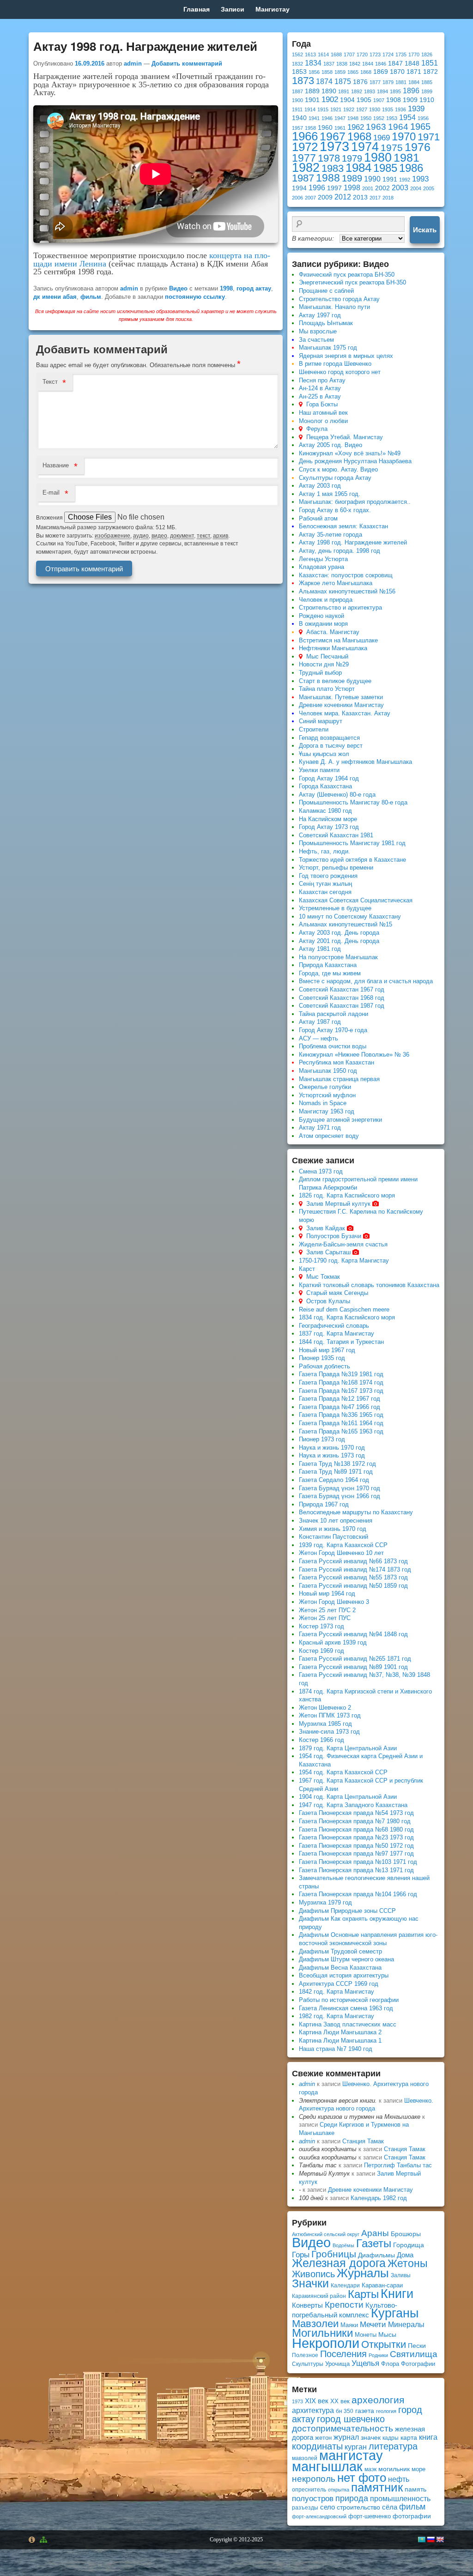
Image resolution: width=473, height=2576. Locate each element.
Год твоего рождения (328, 876)
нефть (399, 2479)
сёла (390, 2507)
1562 (297, 54)
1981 (406, 157)
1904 (347, 100)
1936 (400, 109)
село (327, 2507)
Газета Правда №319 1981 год (341, 1374)
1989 (352, 178)
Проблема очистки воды (333, 1046)
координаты (317, 2446)
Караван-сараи (382, 2285)
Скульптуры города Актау (335, 478)
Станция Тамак (363, 2141)
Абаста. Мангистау (333, 632)
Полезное (305, 2355)
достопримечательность (343, 2428)
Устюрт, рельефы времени (336, 868)
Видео (178, 288)
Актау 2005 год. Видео (330, 445)
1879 (388, 82)
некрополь (314, 2479)
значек (371, 2437)
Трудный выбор (320, 673)
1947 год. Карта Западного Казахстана (353, 1805)
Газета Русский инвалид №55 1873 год (353, 1577)
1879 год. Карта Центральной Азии (348, 1748)
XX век (340, 2401)
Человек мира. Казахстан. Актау (345, 713)
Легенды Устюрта (323, 559)
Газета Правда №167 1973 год (341, 1391)
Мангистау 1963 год (327, 1111)
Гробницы (334, 2254)
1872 (431, 72)
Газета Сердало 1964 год (334, 1480)
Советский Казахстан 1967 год (342, 989)
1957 (297, 128)
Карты (363, 2294)
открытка (339, 2490)
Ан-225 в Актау (320, 396)
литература (393, 2446)
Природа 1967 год (324, 1504)
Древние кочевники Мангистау (341, 705)
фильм (91, 297)
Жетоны (408, 2263)
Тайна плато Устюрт (327, 689)
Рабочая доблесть (324, 1366)
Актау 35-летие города (330, 535)
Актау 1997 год (320, 315)
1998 (226, 288)
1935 (388, 109)
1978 (329, 158)
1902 (330, 99)
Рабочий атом (318, 518)
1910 (427, 100)
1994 (299, 188)
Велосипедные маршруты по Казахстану (356, 1512)
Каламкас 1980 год (325, 811)
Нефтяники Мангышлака (333, 648)
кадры (391, 2438)
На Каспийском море (328, 819)
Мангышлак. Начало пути (334, 307)
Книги (397, 2294)
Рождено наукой (321, 616)
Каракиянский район (319, 2296)
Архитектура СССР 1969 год (339, 1984)
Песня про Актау (322, 380)
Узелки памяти (319, 770)
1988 (328, 178)
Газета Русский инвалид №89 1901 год (353, 1667)
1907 (379, 100)
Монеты (366, 2335)
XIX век (317, 2401)
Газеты (374, 2243)
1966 (305, 136)
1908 (394, 100)
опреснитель (309, 2490)
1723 (375, 54)
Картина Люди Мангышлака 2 (340, 2032)
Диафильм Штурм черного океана (346, 1959)
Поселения (343, 2354)
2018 (388, 198)
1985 (385, 168)
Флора (390, 2364)
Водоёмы (343, 2245)
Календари (345, 2286)
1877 (375, 82)
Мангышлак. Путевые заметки (341, 697)
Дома (405, 2255)
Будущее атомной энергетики (340, 1120)
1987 (303, 178)
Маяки (349, 2325)
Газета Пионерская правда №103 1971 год (358, 1862)
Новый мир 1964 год (327, 1593)
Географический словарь (334, 1326)
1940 (299, 118)
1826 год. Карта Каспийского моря (347, 1195)
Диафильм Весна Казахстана (340, 1968)
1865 (353, 72)
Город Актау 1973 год (329, 827)
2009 (325, 197)
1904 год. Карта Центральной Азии (348, 1797)
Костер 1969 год (321, 1651)
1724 (388, 54)
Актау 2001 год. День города (339, 941)
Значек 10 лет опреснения (336, 1521)
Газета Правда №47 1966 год (340, 1407)
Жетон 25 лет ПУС (325, 1618)
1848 (412, 63)
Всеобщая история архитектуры (344, 1975)
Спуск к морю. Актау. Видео (338, 469)
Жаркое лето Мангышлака (336, 583)
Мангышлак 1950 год (328, 1071)
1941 (314, 118)
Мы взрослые (318, 331)
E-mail (51, 493)
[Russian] (431, 2540)
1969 (382, 138)
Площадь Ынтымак (326, 323)
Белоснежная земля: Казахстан (343, 526)
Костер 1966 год (321, 1740)
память (415, 2489)
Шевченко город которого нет (340, 372)
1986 (411, 168)
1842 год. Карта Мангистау (337, 1992)
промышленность (400, 2498)
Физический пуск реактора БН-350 (347, 275)
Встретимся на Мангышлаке (338, 640)
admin (133, 63)
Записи (233, 9)
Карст (307, 1269)
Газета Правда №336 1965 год (341, 1415)
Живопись (313, 2274)
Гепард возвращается (329, 738)
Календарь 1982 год (379, 2198)
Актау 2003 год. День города (339, 933)
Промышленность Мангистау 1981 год (352, 843)
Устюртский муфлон (327, 1095)
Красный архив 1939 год (333, 1642)
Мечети (373, 2325)
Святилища (414, 2354)
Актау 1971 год (320, 1128)
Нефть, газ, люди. (324, 851)
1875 (343, 82)
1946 (327, 118)
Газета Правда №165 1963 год (341, 1431)
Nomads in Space (323, 1103)
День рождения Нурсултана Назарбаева (355, 461)
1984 (358, 168)
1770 (414, 54)
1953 (392, 118)
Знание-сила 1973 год (329, 1732)
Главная (197, 9)
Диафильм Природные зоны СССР (347, 1911)
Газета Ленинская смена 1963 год (346, 2008)
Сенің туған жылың (325, 884)
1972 (305, 147)
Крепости (344, 2305)
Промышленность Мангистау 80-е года (353, 802)
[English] (440, 2540)
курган (356, 2447)
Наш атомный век (323, 413)
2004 (416, 188)
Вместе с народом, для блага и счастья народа (366, 981)
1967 (333, 136)
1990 (372, 179)
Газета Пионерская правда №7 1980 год (355, 1821)
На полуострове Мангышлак (338, 957)
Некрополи (326, 2343)
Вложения (50, 518)
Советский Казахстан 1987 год (342, 1006)
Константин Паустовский (334, 1537)
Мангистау (273, 9)
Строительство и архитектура (340, 608)
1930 (375, 109)
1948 (353, 118)
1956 (423, 118)
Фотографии (418, 2364)
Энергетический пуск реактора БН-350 (352, 282)
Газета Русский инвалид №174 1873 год (355, 1569)
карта (409, 2437)
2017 (375, 198)
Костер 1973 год (321, 1626)
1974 (365, 147)
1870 (397, 72)
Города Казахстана (325, 786)
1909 (410, 100)
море (418, 2469)
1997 (334, 188)
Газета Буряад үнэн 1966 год (340, 1496)
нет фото (362, 2478)
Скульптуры (308, 2364)
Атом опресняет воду (329, 1136)
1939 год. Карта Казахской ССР (343, 1545)
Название (56, 465)
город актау (254, 288)
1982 (306, 167)
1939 (416, 109)
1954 (407, 118)
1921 (336, 109)
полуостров (313, 2498)
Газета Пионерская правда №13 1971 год (356, 1870)
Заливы (401, 2275)
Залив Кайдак (326, 1228)
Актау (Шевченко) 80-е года (337, 795)
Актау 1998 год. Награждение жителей (353, 542)
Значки (310, 2283)
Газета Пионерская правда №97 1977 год (356, 1853)
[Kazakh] (421, 2540)
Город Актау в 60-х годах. (335, 510)
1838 (342, 64)
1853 (299, 72)
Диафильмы (376, 2255)
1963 (376, 127)
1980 (378, 157)
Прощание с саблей (326, 291)
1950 (366, 118)
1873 (303, 81)
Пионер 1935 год (322, 1358)
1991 (390, 179)
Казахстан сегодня (325, 892)
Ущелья (365, 2363)
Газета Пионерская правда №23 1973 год (356, 1837)
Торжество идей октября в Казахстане (352, 860)
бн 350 (345, 2411)
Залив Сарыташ (328, 1252)
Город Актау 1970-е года (333, 1030)
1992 (405, 180)
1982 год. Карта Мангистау (337, 2016)
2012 (343, 197)
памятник (377, 2487)
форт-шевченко (370, 2516)
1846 (381, 64)
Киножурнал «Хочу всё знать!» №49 (350, 453)
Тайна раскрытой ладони (334, 1014)
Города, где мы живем (330, 973)
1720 (362, 54)
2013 (360, 197)
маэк (370, 2469)
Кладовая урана (321, 567)
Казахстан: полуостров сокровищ (346, 575)
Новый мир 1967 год (327, 1350)
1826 (427, 54)
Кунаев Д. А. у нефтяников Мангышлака (355, 762)
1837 (329, 64)
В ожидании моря (323, 624)
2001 (368, 188)
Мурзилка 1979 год (325, 1902)
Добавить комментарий (187, 63)
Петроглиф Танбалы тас (398, 2165)
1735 (401, 54)
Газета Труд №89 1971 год (336, 1472)
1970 (404, 136)
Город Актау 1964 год (329, 778)
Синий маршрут (321, 721)
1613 (310, 54)
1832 (297, 64)
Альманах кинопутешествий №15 (346, 924)
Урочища (337, 2364)
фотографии (412, 2516)
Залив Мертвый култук (338, 1204)
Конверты (307, 2305)
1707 (349, 54)
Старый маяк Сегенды (337, 1293)
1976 (418, 147)
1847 (395, 63)
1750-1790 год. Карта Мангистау (344, 1261)
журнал (346, 2437)
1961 (340, 128)
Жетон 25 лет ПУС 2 (327, 1610)
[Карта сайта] (45, 2540)
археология (378, 2400)
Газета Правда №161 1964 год (341, 1423)
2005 (429, 188)
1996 (317, 188)
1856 (314, 72)
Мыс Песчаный (327, 656)
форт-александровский (319, 2516)
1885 (427, 82)
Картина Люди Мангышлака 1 (340, 2041)
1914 (310, 109)
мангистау (351, 2455)
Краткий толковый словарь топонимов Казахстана (369, 1285)
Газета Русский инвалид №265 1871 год (355, 1659)
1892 (357, 91)
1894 (382, 91)
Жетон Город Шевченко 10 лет (341, 1553)
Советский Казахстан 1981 (336, 835)
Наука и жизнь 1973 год (332, 1455)
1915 (323, 109)
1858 (327, 72)
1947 (340, 118)
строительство (358, 2507)
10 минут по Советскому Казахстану (350, 916)
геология (386, 2411)
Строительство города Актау (339, 299)
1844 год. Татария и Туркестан (341, 1342)
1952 (379, 118)
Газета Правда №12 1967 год (340, 1399)
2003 (400, 188)
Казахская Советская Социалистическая (356, 900)
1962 (356, 127)
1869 (381, 72)
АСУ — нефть (318, 1038)
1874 (324, 82)
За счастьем (316, 340)
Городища (409, 2245)
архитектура (313, 2410)
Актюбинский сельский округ (326, 2234)
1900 (297, 100)
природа (352, 2498)
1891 (344, 91)
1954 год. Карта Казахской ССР (343, 1772)
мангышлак (327, 2467)
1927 (362, 109)
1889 (312, 91)
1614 (323, 54)
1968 (359, 136)
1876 (360, 82)
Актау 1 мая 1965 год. (330, 494)
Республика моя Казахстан (337, 1062)
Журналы (363, 2273)
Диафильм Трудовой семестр (340, 1951)
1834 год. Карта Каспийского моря (347, 1317)
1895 (395, 91)
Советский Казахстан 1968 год (342, 998)
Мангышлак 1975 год (328, 348)
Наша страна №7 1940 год (336, 2049)
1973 (334, 146)
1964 (398, 127)
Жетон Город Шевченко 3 (334, 1602)
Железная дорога (339, 2263)
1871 (414, 72)
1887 (297, 91)
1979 (352, 158)
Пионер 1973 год (322, 1439)
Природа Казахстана (328, 965)
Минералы (406, 2324)
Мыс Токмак (323, 1277)
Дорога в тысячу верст (331, 746)
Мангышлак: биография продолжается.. (355, 502)
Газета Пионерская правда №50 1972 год (356, 1846)
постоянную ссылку (195, 297)
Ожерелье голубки (325, 1087)
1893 (370, 91)
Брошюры (406, 2234)
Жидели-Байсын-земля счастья (343, 1244)
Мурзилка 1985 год (325, 1724)
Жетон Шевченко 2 (325, 1708)
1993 (420, 179)
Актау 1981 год (320, 949)
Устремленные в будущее (335, 908)
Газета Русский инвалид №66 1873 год (353, 1561)
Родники (378, 2355)
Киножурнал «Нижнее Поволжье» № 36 (354, 1055)
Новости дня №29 (324, 664)
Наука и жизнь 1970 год (332, 1448)
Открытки (384, 2344)
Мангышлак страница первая (339, 1079)
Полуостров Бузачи (334, 1236)
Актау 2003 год (320, 486)
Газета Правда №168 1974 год (341, 1382)
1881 (401, 82)
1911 (297, 109)
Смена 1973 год (321, 1171)
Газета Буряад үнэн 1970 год (340, 1488)
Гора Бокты (322, 404)
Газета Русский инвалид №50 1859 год (353, 1586)
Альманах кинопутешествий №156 (347, 591)
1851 (430, 63)
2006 (297, 198)
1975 (392, 148)
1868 (366, 72)
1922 (349, 109)
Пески (417, 2346)
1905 (364, 100)
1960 (325, 128)
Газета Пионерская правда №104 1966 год (358, 1894)
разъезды (305, 2508)
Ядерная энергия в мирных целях (346, 356)
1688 (336, 54)
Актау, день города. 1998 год (340, 551)
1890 (329, 91)
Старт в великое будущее (335, 681)
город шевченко (351, 2419)
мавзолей (305, 2458)
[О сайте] (32, 2540)
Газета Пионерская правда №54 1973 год (356, 1813)
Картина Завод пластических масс (348, 2024)
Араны (375, 2233)
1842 (355, 64)
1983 (333, 168)
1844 (368, 64)
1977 (304, 158)
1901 (312, 100)
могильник (394, 2469)
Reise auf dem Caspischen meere (344, 1309)
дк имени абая (55, 297)
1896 (411, 91)
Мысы (387, 2335)
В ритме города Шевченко (335, 364)
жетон (323, 2438)
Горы (301, 2255)
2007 (310, 198)
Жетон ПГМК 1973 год (330, 1715)
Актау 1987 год (320, 1022)
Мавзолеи (315, 2324)
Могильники (322, 2333)
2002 (382, 188)
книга (428, 2437)
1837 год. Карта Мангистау (337, 1333)
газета (365, 2411)
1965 (420, 127)
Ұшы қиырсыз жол (324, 754)
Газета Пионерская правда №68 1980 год (356, 1829)
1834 (313, 63)
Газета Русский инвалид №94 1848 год (353, 1634)
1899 (427, 91)
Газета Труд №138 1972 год (337, 1464)
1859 (340, 72)
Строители (314, 729)
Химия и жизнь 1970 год (333, 1529)
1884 (414, 82)
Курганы (395, 2313)
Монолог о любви (323, 421)
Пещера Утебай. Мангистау (345, 437)
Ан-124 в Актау (320, 388)
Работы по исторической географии (349, 2000)
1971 (429, 137)
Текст (50, 382)
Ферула (317, 429)
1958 (310, 128)
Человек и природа (326, 600)
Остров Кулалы (328, 1301)
